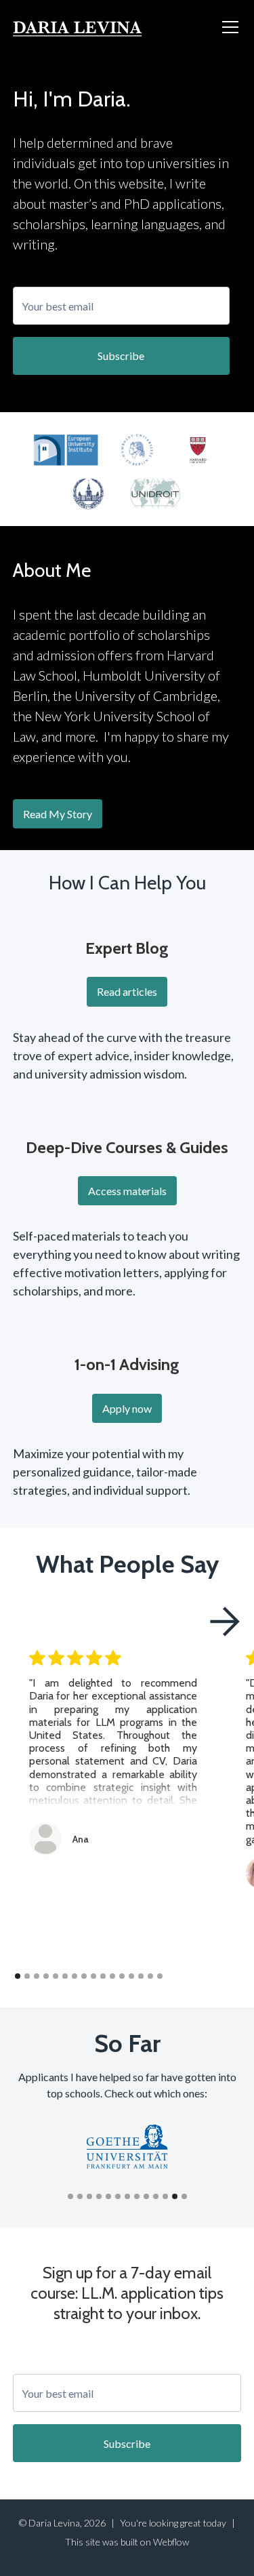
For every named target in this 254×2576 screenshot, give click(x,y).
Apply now (127, 1408)
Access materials (127, 1191)
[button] (228, 27)
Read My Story (58, 814)
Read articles (127, 991)
